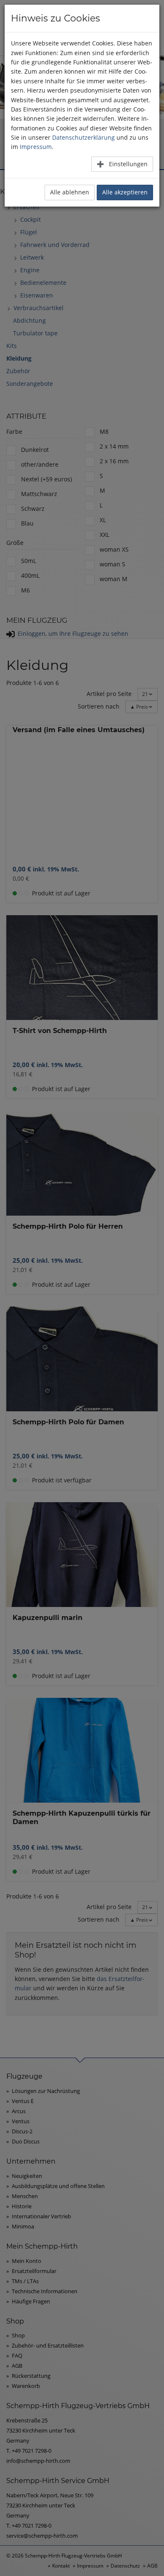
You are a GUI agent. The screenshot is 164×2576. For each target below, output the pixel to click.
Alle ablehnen (70, 192)
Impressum (36, 147)
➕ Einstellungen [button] (122, 164)
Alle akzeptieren (125, 192)
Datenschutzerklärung (83, 137)
